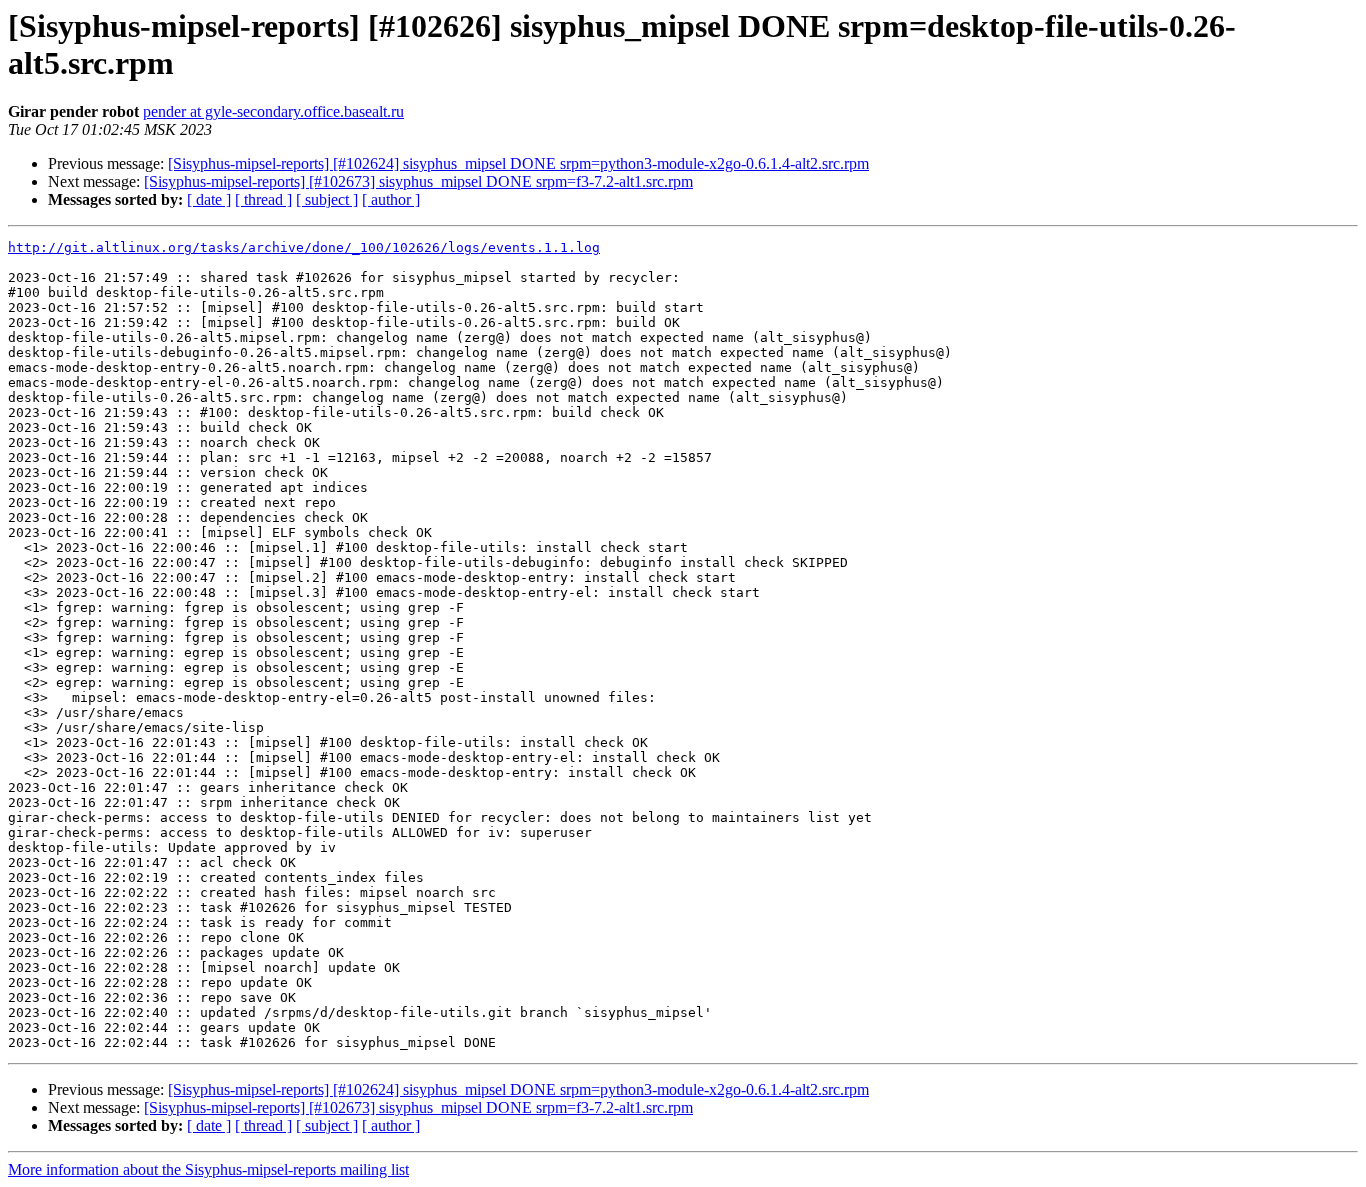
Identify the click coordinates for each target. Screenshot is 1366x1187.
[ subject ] (327, 199)
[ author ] (391, 199)
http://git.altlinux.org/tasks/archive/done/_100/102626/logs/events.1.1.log (304, 247)
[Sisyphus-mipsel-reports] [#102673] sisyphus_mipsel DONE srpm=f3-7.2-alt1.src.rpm (418, 181)
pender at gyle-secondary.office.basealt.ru (273, 111)
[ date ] (209, 199)
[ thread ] (263, 199)
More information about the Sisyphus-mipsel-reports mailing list (208, 1169)
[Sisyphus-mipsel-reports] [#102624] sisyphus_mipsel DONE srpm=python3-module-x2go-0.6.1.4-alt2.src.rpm (518, 163)
